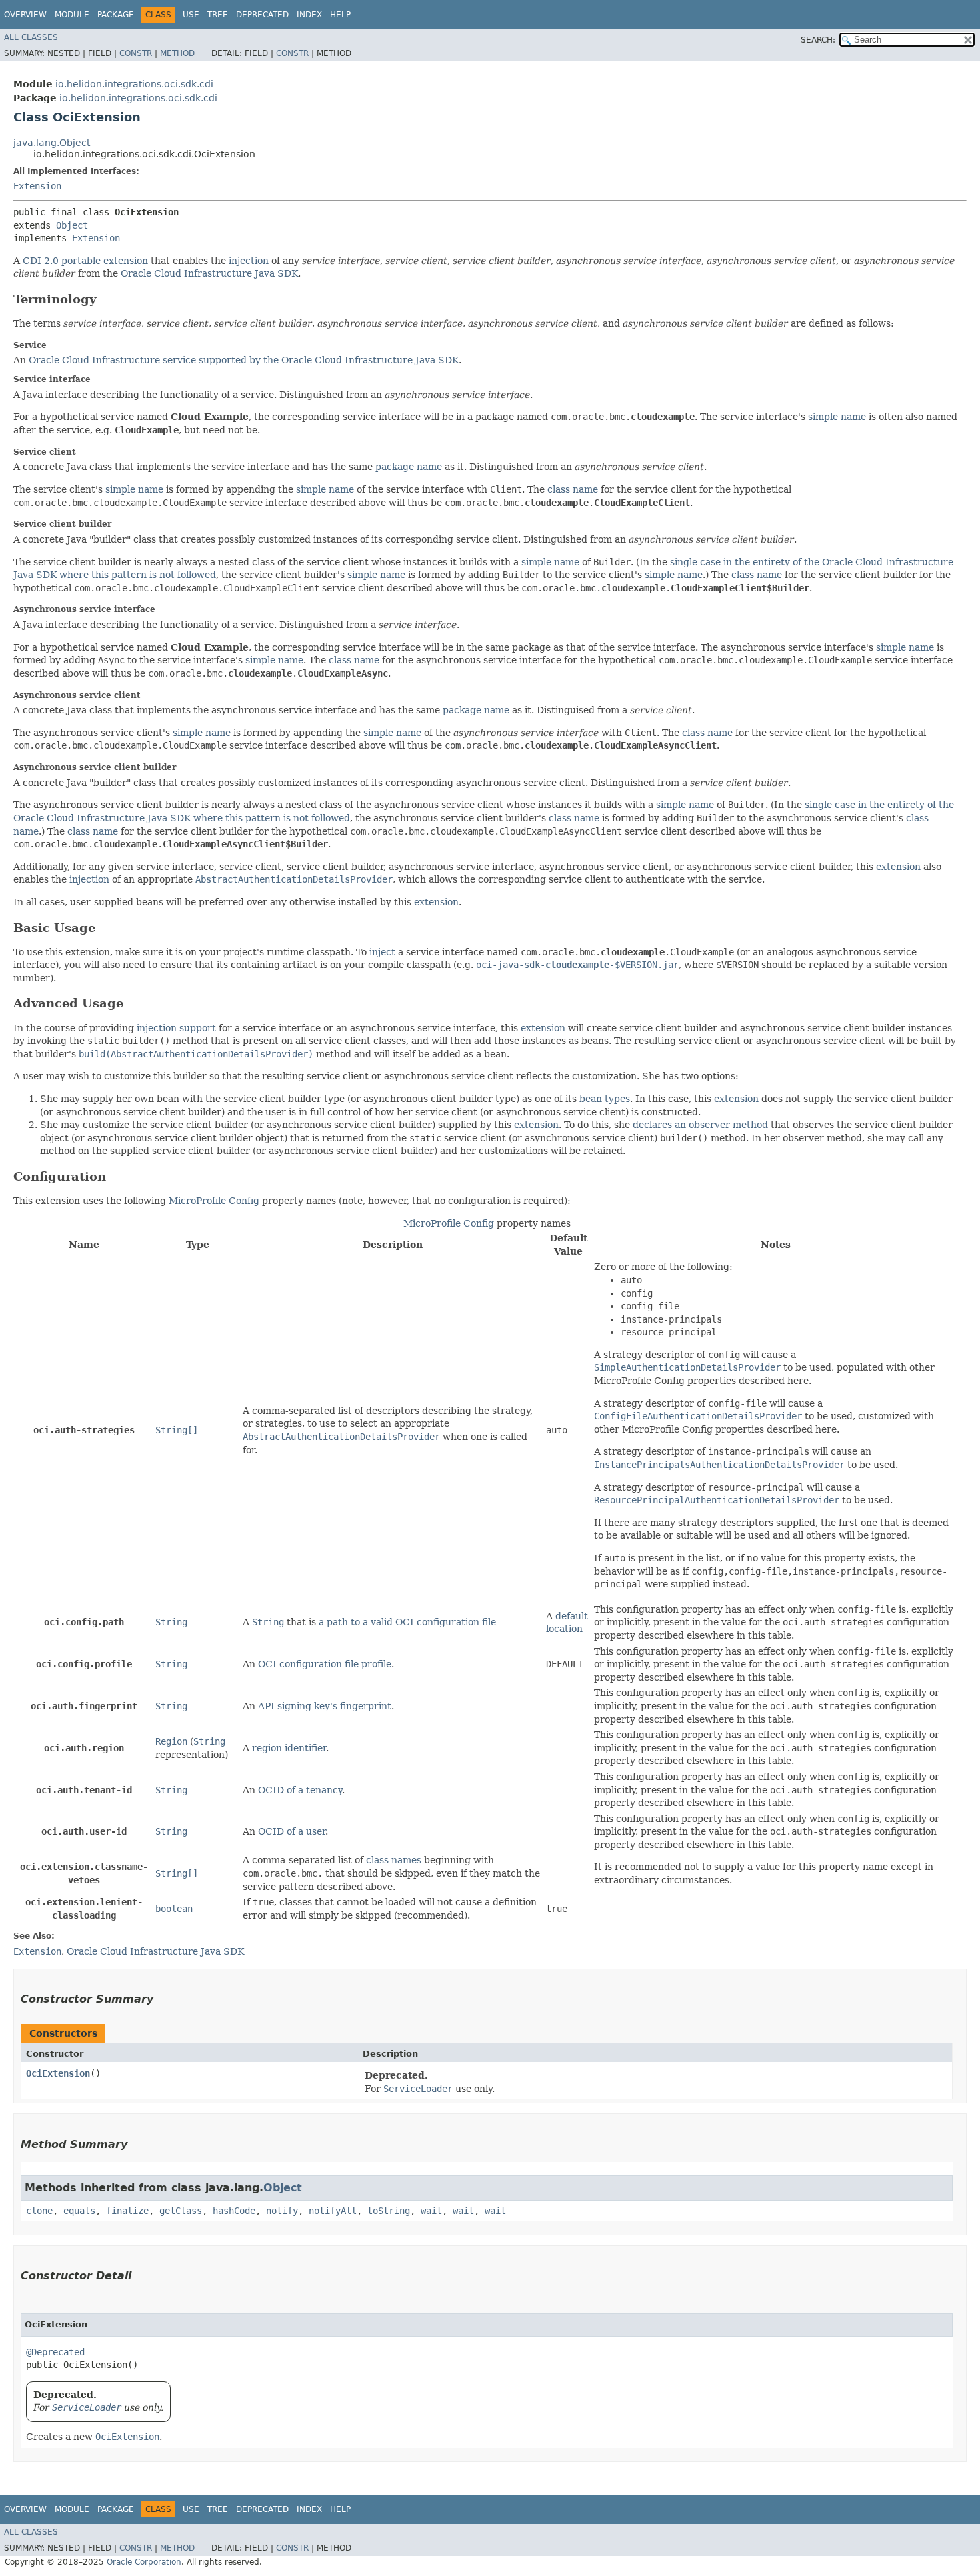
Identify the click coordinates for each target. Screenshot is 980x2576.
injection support (176, 1028)
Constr (136, 53)
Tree (218, 15)
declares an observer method (700, 1125)
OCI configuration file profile (325, 1664)
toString (389, 2211)
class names (394, 1860)
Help (340, 15)
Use (191, 15)
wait (431, 2211)
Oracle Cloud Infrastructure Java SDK (209, 273)
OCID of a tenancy (300, 1790)
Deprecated (262, 15)
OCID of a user (292, 1831)
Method (177, 53)
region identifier (289, 1748)
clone (39, 2211)
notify (282, 2211)
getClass (181, 2211)
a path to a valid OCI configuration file (407, 1622)
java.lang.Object (52, 143)
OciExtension (58, 2073)
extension (898, 867)
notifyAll (333, 2211)
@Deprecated (55, 2352)
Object (72, 225)
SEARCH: (818, 40)
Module (72, 15)
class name (573, 489)
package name (409, 467)
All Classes (31, 37)
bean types (605, 1099)
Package (116, 15)
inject (382, 952)
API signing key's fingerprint (325, 1706)
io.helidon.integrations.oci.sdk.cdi (134, 84)
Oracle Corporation (144, 2562)
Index (309, 15)
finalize (127, 2211)
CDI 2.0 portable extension (85, 261)
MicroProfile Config (214, 1201)
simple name (837, 417)
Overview (25, 15)
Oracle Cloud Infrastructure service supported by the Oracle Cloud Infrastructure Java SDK (244, 360)
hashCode (234, 2211)
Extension (37, 186)
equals (79, 2211)
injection (249, 261)
